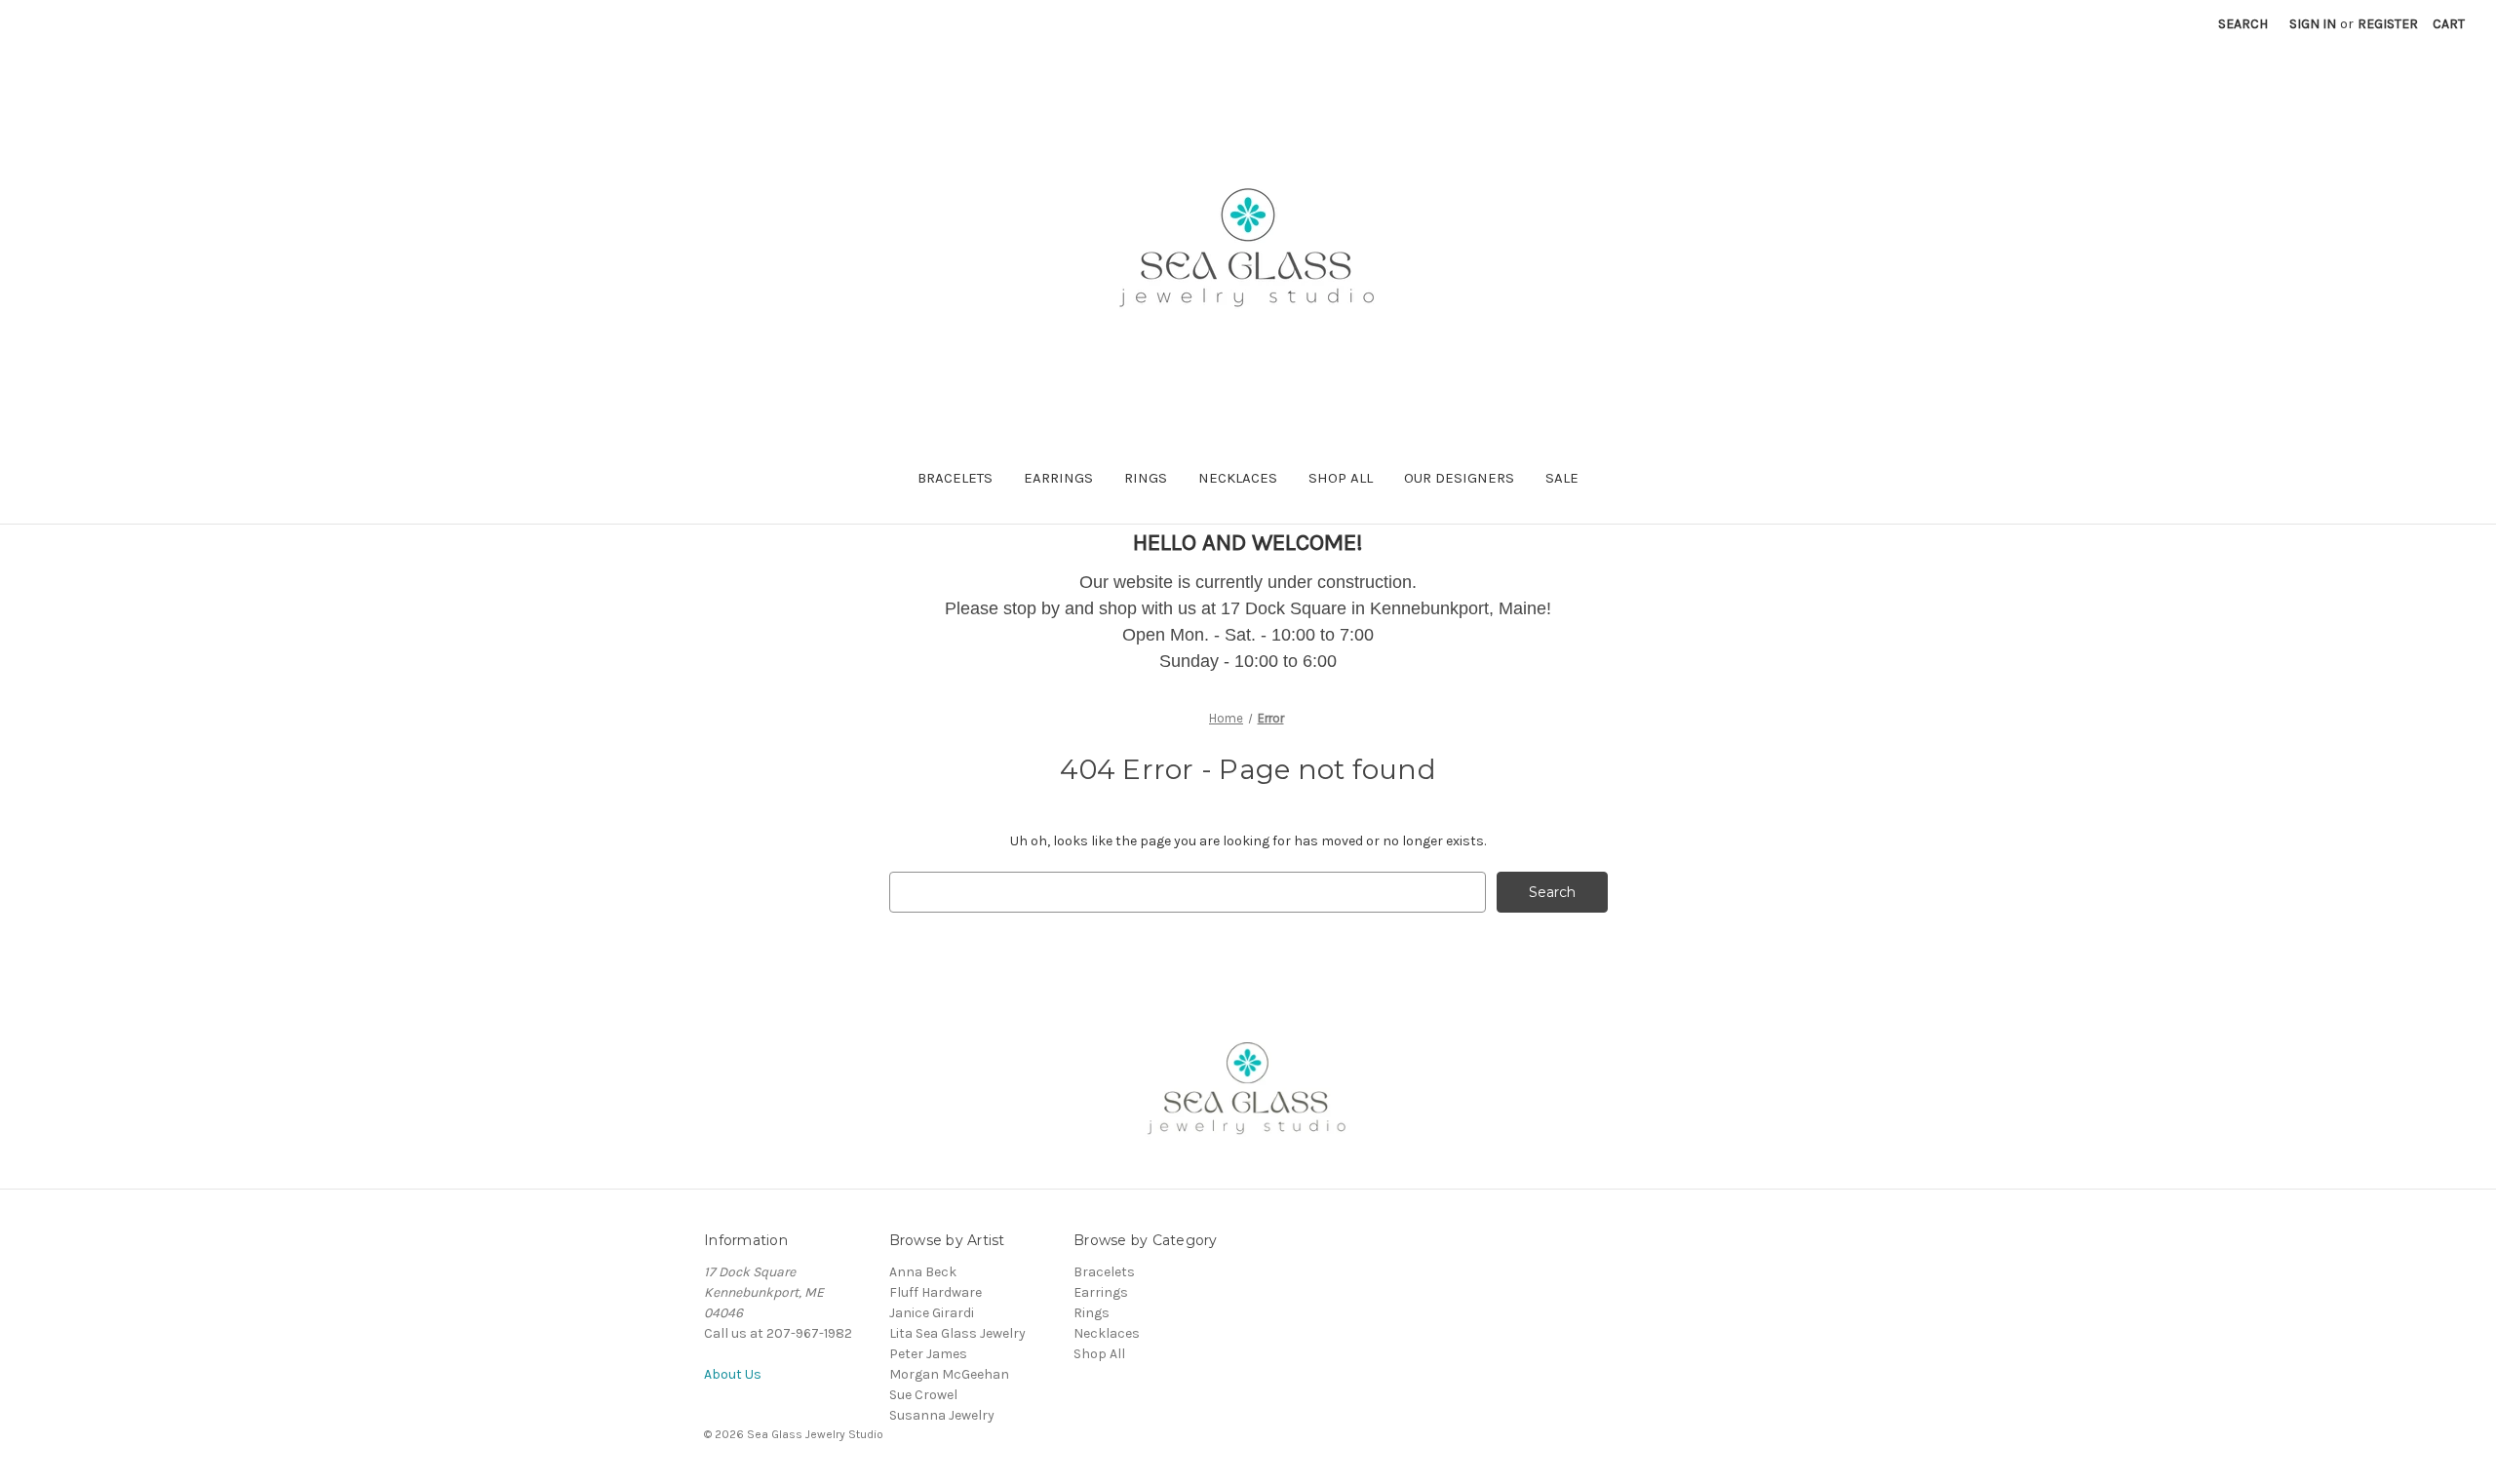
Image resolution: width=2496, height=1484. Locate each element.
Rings (1146, 478)
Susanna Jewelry (942, 1415)
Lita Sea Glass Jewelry (957, 1333)
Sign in (2313, 24)
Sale (1562, 478)
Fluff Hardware (936, 1292)
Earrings (1058, 478)
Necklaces (1238, 478)
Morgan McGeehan (949, 1374)
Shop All (1341, 478)
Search (2243, 24)
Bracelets (955, 478)
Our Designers (1459, 478)
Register (2388, 24)
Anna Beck (923, 1272)
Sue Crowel (923, 1395)
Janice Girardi (932, 1313)
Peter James (928, 1354)
